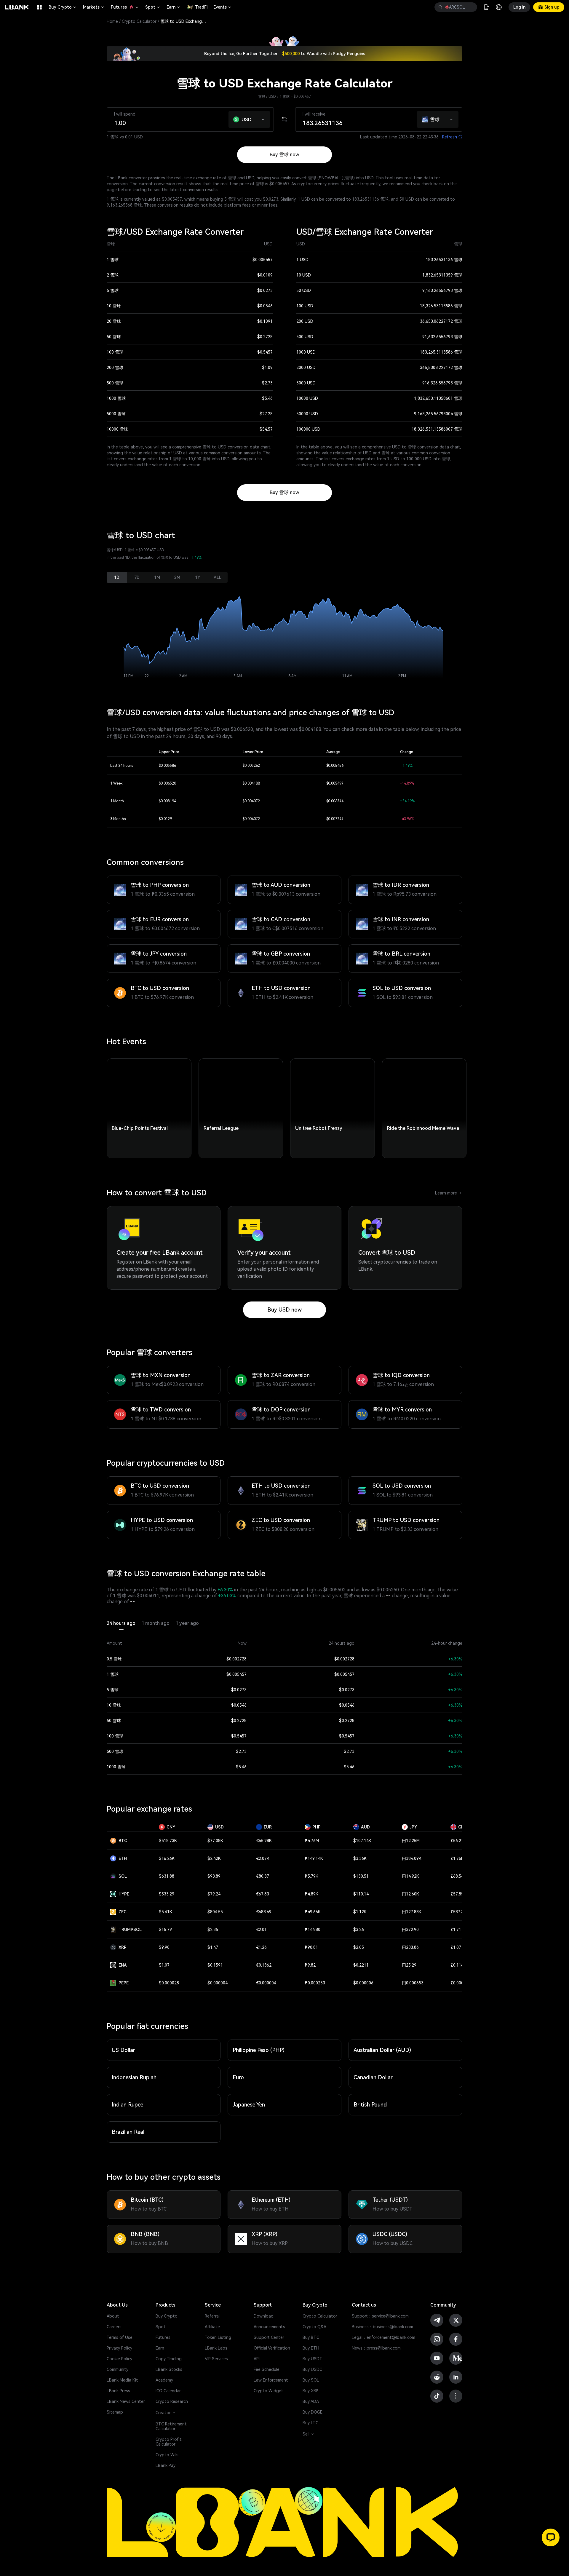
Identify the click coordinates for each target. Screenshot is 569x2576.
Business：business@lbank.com (382, 2327)
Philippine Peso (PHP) (259, 2050)
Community (118, 2369)
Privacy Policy (119, 2348)
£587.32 (458, 1912)
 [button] (470, 7)
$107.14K (362, 1841)
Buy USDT (313, 2359)
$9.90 (164, 1947)
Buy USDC (312, 2369)
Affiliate (212, 2327)
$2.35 (213, 1930)
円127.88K (412, 1912)
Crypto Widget (268, 2391)
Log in (519, 7)
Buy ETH (311, 2348)
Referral (212, 2316)
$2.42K (214, 1858)
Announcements (269, 2327)
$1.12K (360, 1912)
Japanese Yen (249, 2105)
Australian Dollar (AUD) (382, 2050)
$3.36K (360, 1858)
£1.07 (456, 1947)
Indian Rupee (127, 2105)
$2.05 (359, 1947)
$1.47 (213, 1947)
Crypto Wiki (167, 2455)
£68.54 (457, 1876)
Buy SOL (311, 2380)
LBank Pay (166, 2465)
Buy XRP (310, 2391)
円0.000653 (413, 1983)
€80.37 (263, 1876)
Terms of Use (120, 2337)
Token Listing (218, 2337)
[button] (263, 118)
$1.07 (164, 1965)
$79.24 (214, 1894)
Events (223, 7)
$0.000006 (363, 1983)
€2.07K (263, 1858)
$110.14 (361, 1894)
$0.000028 (169, 1983)
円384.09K (412, 1858)
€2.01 (261, 1930)
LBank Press (118, 2391)
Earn (174, 7)
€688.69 (264, 1912)
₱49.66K (313, 1912)
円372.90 (410, 1930)
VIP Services (216, 2359)
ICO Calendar (168, 2391)
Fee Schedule (267, 2369)
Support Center (269, 2337)
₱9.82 (310, 1965)
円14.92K (410, 1876)
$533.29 (167, 1894)
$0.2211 (361, 1965)
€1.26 (261, 1947)
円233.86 (410, 1947)
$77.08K (215, 1841)
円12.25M (411, 1841)
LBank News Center (126, 2401)
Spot (153, 7)
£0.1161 (458, 1965)
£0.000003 (461, 1983)
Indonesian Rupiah (134, 2077)
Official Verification (272, 2348)
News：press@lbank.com (376, 2348)
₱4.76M (312, 1841)
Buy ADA (311, 2401)
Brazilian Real (128, 2132)
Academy (164, 2380)
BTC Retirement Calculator (171, 2426)
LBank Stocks (169, 2369)
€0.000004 (266, 1983)
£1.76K (457, 1858)
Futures (125, 7)
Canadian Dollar (373, 2077)
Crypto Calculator (139, 21)
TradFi (201, 7)
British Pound (370, 2105)
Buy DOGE (313, 2412)
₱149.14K (314, 1858)
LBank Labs (216, 2348)
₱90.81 (311, 1947)
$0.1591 (215, 1965)
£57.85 (457, 1894)
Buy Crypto (63, 7)
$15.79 (165, 1930)
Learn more (449, 1193)
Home (112, 21)
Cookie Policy (119, 2359)
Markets (94, 7)
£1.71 (456, 1930)
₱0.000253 (315, 1983)
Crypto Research (172, 2401)
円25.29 (409, 1965)
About (113, 2316)
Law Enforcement (271, 2380)
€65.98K (264, 1841)
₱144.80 (313, 1930)
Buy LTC (310, 2423)
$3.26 (359, 1930)
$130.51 (361, 1876)
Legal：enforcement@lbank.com (383, 2337)
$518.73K (168, 1841)
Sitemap (115, 2412)
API (257, 2359)
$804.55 (215, 1912)
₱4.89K (311, 1894)
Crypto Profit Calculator (169, 2442)
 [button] (440, 7)
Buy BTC (311, 2337)
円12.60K (410, 1894)
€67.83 (263, 1894)
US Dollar (123, 2050)
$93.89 (214, 1876)
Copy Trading (169, 2359)
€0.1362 (264, 1965)
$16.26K (167, 1858)
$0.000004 (218, 1983)
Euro (238, 2077)
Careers (114, 2327)
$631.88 (167, 1876)
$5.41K (166, 1912)
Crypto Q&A (314, 2327)
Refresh (452, 137)
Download (264, 2316)
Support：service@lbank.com (380, 2316)
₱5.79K (311, 1876)
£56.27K (458, 1841)
